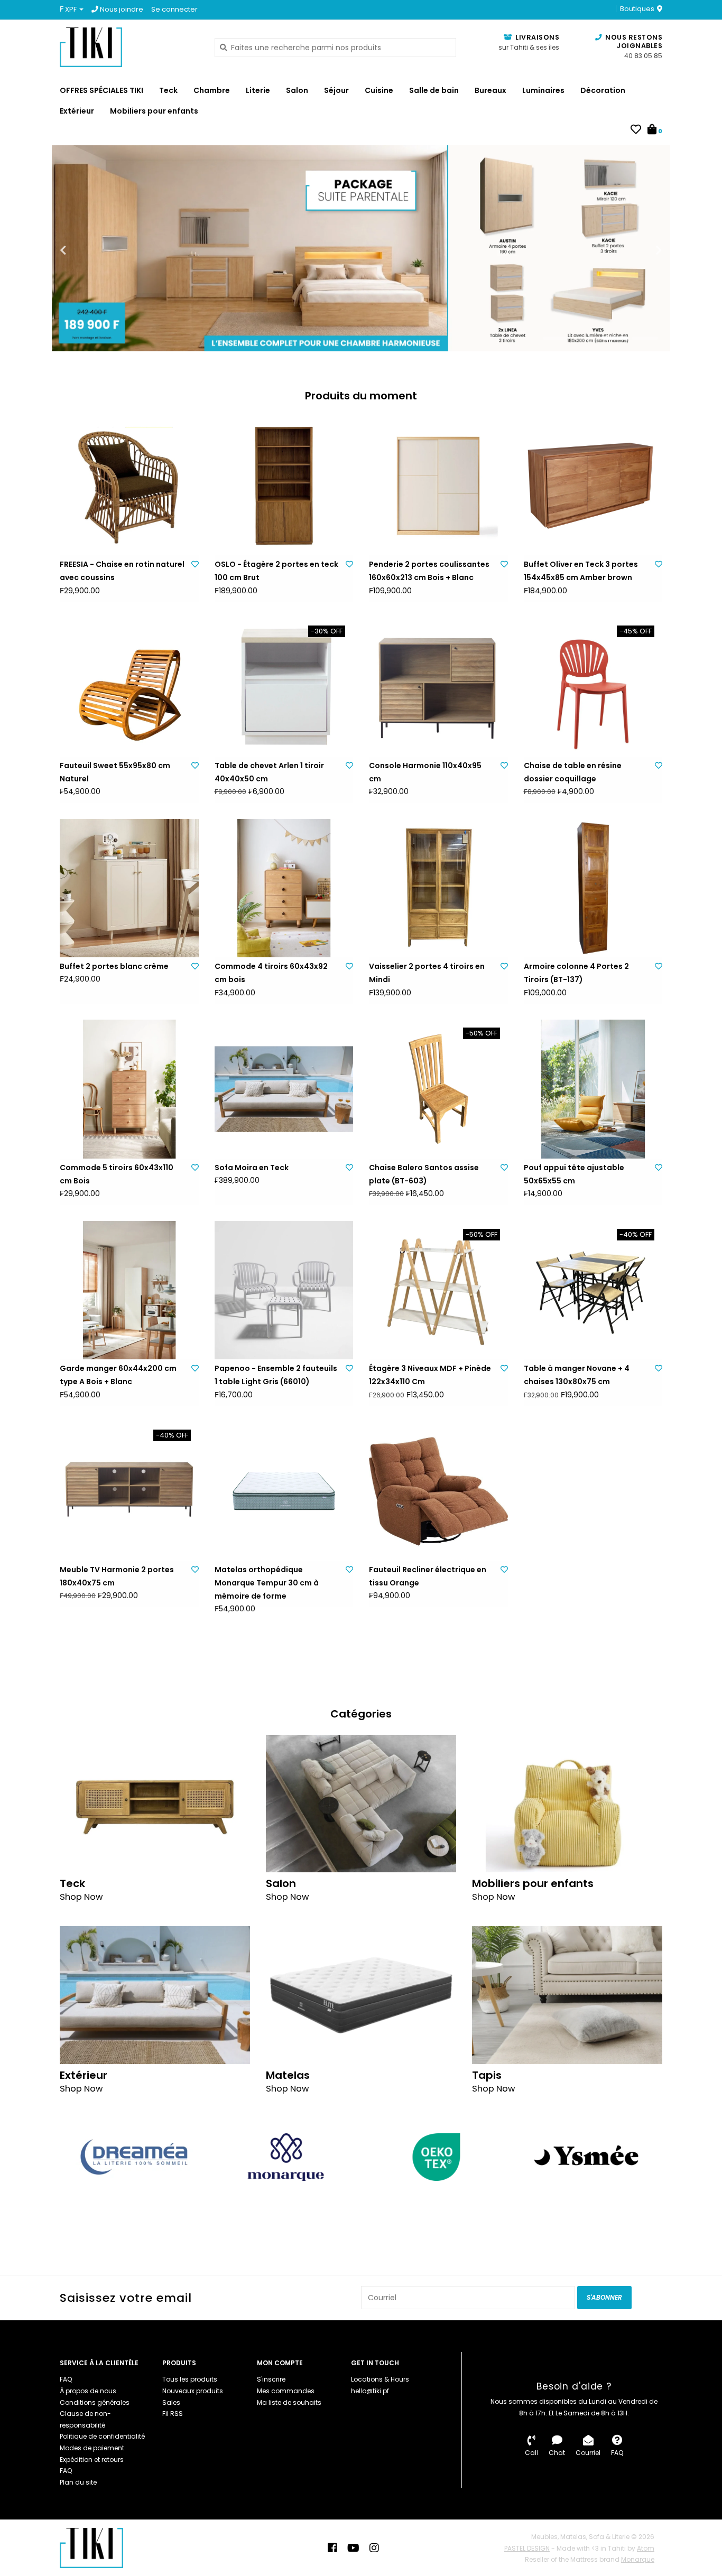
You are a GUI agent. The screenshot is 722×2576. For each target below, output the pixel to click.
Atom (646, 2548)
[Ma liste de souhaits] (636, 130)
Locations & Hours (380, 2379)
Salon (297, 90)
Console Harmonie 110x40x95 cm (425, 772)
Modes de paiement (92, 2448)
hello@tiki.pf (370, 2391)
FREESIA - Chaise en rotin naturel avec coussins (122, 571)
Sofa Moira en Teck (252, 1168)
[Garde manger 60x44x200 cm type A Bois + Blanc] (129, 1290)
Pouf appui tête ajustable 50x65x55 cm (574, 1174)
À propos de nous (88, 2391)
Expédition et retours (92, 2460)
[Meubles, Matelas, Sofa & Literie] (129, 47)
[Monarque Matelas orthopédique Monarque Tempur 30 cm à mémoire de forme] (284, 1491)
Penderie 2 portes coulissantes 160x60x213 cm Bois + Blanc (429, 571)
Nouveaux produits (193, 2391)
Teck (168, 90)
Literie (258, 90)
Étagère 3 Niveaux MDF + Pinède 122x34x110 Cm (430, 1375)
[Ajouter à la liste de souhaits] (195, 564)
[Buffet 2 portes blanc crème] (129, 888)
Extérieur (77, 111)
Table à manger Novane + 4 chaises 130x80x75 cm (577, 1375)
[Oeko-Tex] (436, 2157)
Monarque (638, 2559)
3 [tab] (615, 338)
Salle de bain (434, 90)
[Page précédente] (66, 2157)
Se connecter (174, 9)
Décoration (603, 90)
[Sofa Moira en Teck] (284, 1089)
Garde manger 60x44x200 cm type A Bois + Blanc (118, 1375)
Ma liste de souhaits (289, 2402)
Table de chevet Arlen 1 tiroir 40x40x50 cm (269, 772)
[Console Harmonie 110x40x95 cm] (438, 687)
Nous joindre (121, 9)
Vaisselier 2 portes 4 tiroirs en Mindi (427, 973)
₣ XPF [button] (69, 9)
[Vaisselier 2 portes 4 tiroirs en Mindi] (438, 888)
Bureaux (490, 90)
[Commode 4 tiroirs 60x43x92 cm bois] (284, 888)
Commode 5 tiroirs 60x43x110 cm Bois (117, 1174)
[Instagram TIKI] (374, 2548)
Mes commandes (286, 2391)
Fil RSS (173, 2414)
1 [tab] (556, 338)
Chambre (212, 90)
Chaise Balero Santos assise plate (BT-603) (424, 1174)
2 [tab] (586, 338)
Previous (86, 250)
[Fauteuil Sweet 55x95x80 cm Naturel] (129, 687)
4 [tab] (645, 338)
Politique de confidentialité (102, 2436)
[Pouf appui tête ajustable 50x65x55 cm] (593, 1089)
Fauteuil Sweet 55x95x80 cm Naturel (115, 772)
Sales (171, 2402)
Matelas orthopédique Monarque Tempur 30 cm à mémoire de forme (267, 1583)
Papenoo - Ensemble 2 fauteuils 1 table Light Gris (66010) (276, 1375)
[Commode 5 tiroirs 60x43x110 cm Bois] (129, 1089)
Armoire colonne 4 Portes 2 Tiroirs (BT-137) (576, 973)
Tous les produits (190, 2379)
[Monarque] (286, 2157)
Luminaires (543, 90)
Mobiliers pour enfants (154, 111)
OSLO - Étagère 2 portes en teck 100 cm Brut (276, 571)
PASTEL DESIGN (527, 2548)
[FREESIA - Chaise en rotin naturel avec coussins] (129, 486)
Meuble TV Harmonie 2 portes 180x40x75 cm (117, 1576)
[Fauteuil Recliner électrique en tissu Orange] (438, 1491)
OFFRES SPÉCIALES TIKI (101, 90)
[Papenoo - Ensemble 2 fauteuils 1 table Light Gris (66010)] (284, 1290)
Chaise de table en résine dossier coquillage (573, 772)
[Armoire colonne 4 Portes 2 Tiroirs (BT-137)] (593, 888)
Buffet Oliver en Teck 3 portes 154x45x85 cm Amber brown (581, 571)
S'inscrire (271, 2379)
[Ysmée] (587, 2157)
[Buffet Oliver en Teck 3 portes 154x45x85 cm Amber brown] (593, 486)
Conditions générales (95, 2402)
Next (636, 250)
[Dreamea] (135, 2157)
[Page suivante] (656, 2157)
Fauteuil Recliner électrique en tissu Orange (428, 1576)
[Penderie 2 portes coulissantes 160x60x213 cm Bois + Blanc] (438, 486)
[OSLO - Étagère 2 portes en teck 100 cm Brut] (284, 486)
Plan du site (78, 2482)
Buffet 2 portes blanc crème (114, 966)
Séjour (336, 90)
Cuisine (379, 90)
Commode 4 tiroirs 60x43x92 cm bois (271, 973)
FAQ (66, 2379)
